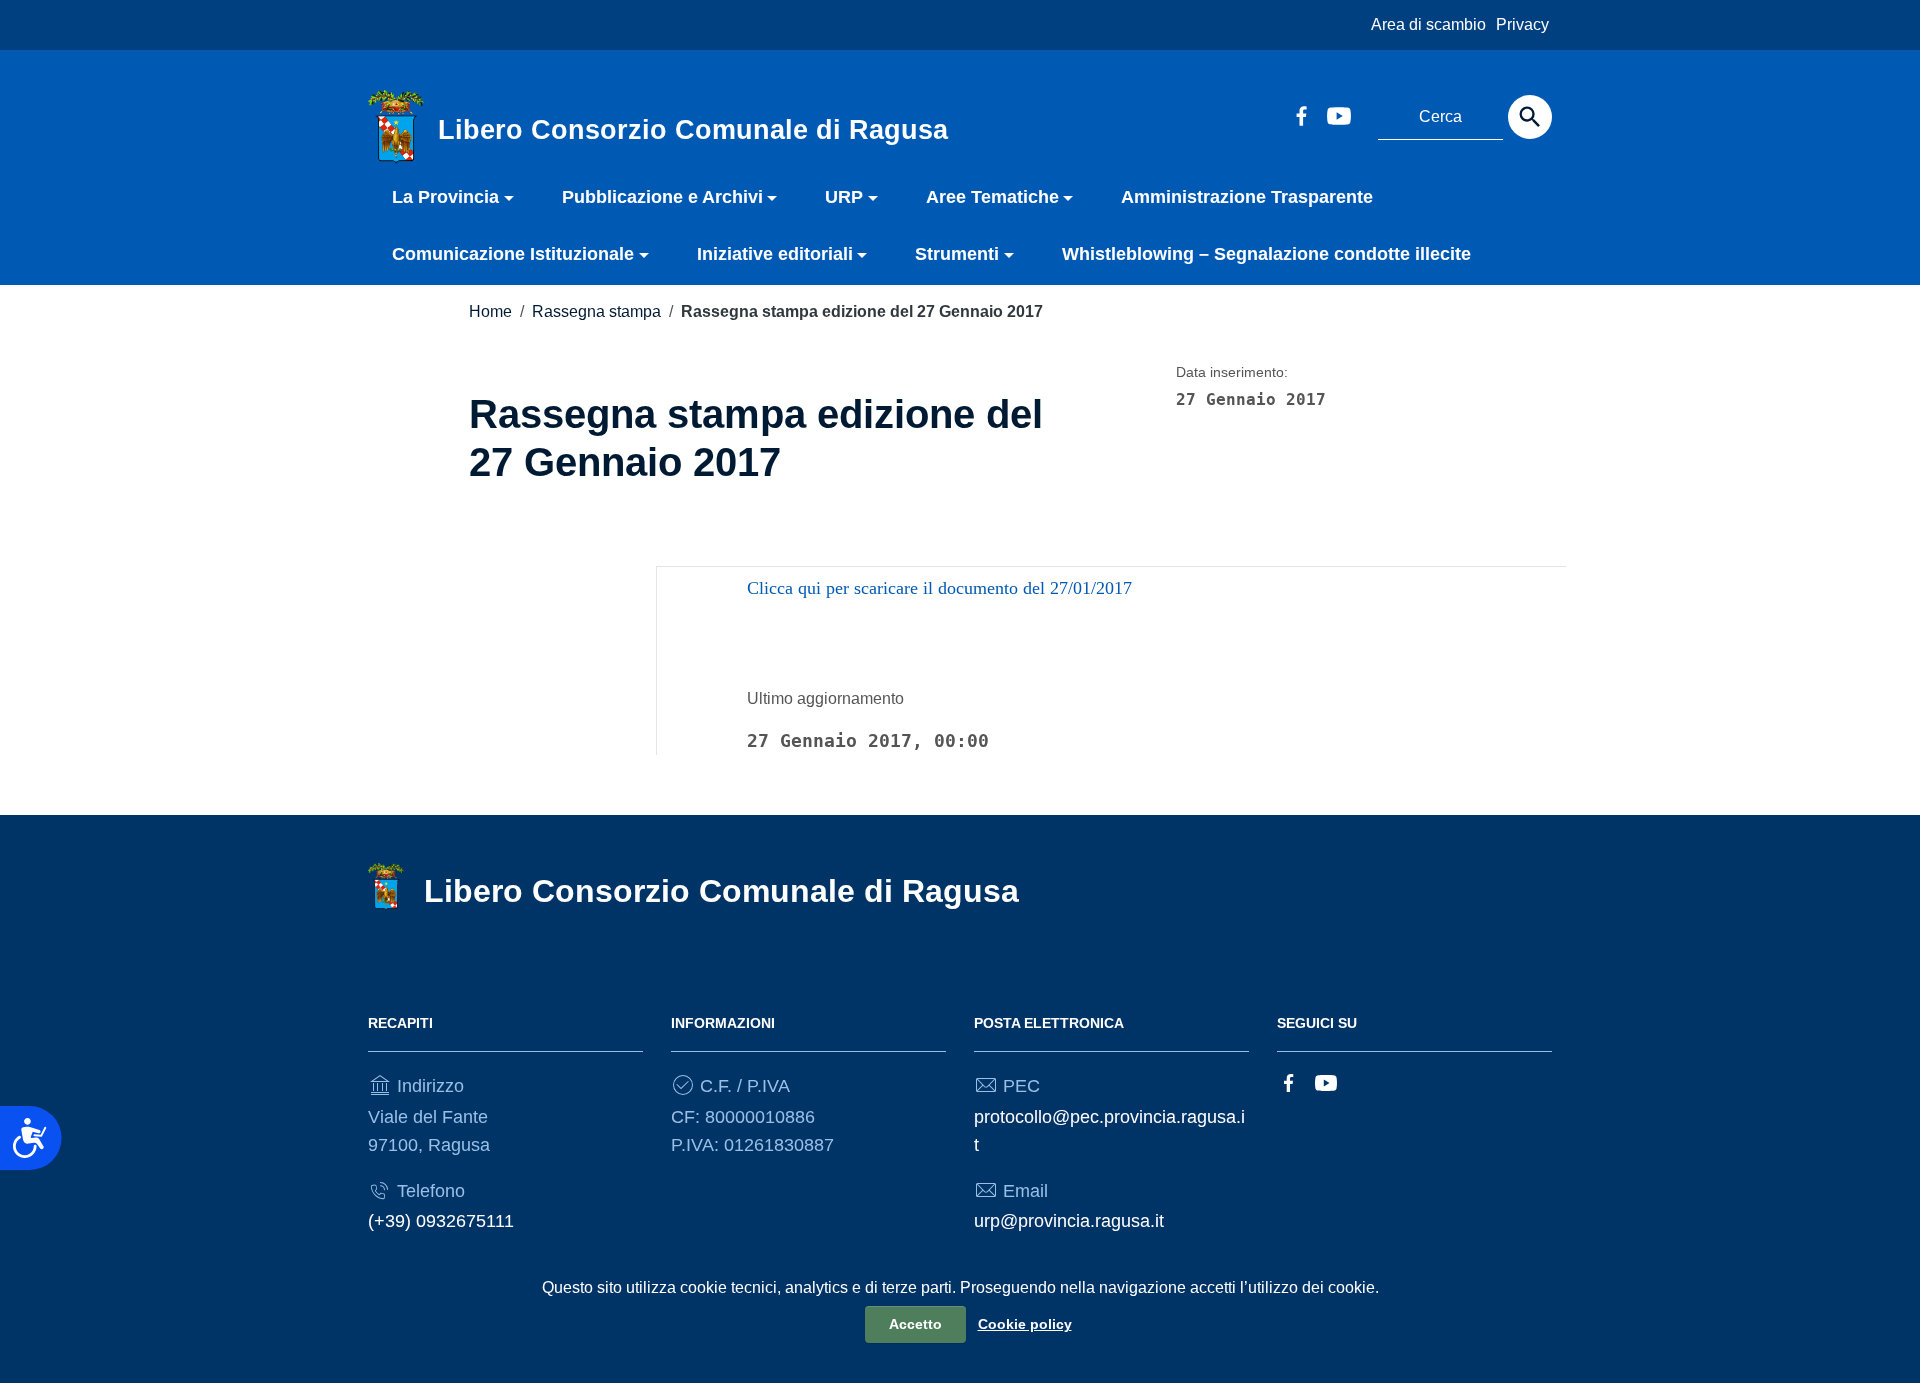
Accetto (915, 1324)
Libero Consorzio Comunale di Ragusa (721, 891)
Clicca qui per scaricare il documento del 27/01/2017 (939, 588)
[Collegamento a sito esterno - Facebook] (1301, 114)
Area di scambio (1428, 24)
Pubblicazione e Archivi (662, 197)
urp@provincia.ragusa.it (1069, 1221)
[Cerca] (1530, 117)
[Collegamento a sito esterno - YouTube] (1338, 114)
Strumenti (957, 254)
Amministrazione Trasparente (1247, 197)
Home (490, 311)
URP (844, 197)
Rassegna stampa (596, 311)
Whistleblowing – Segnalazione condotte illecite (1266, 254)
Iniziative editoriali (775, 254)
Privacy (1522, 24)
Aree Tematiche (992, 197)
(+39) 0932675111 (441, 1221)
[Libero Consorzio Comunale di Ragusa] (396, 126)
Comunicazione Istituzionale (513, 254)
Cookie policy (1025, 1324)
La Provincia (445, 197)
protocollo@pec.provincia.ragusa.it (1109, 1131)
